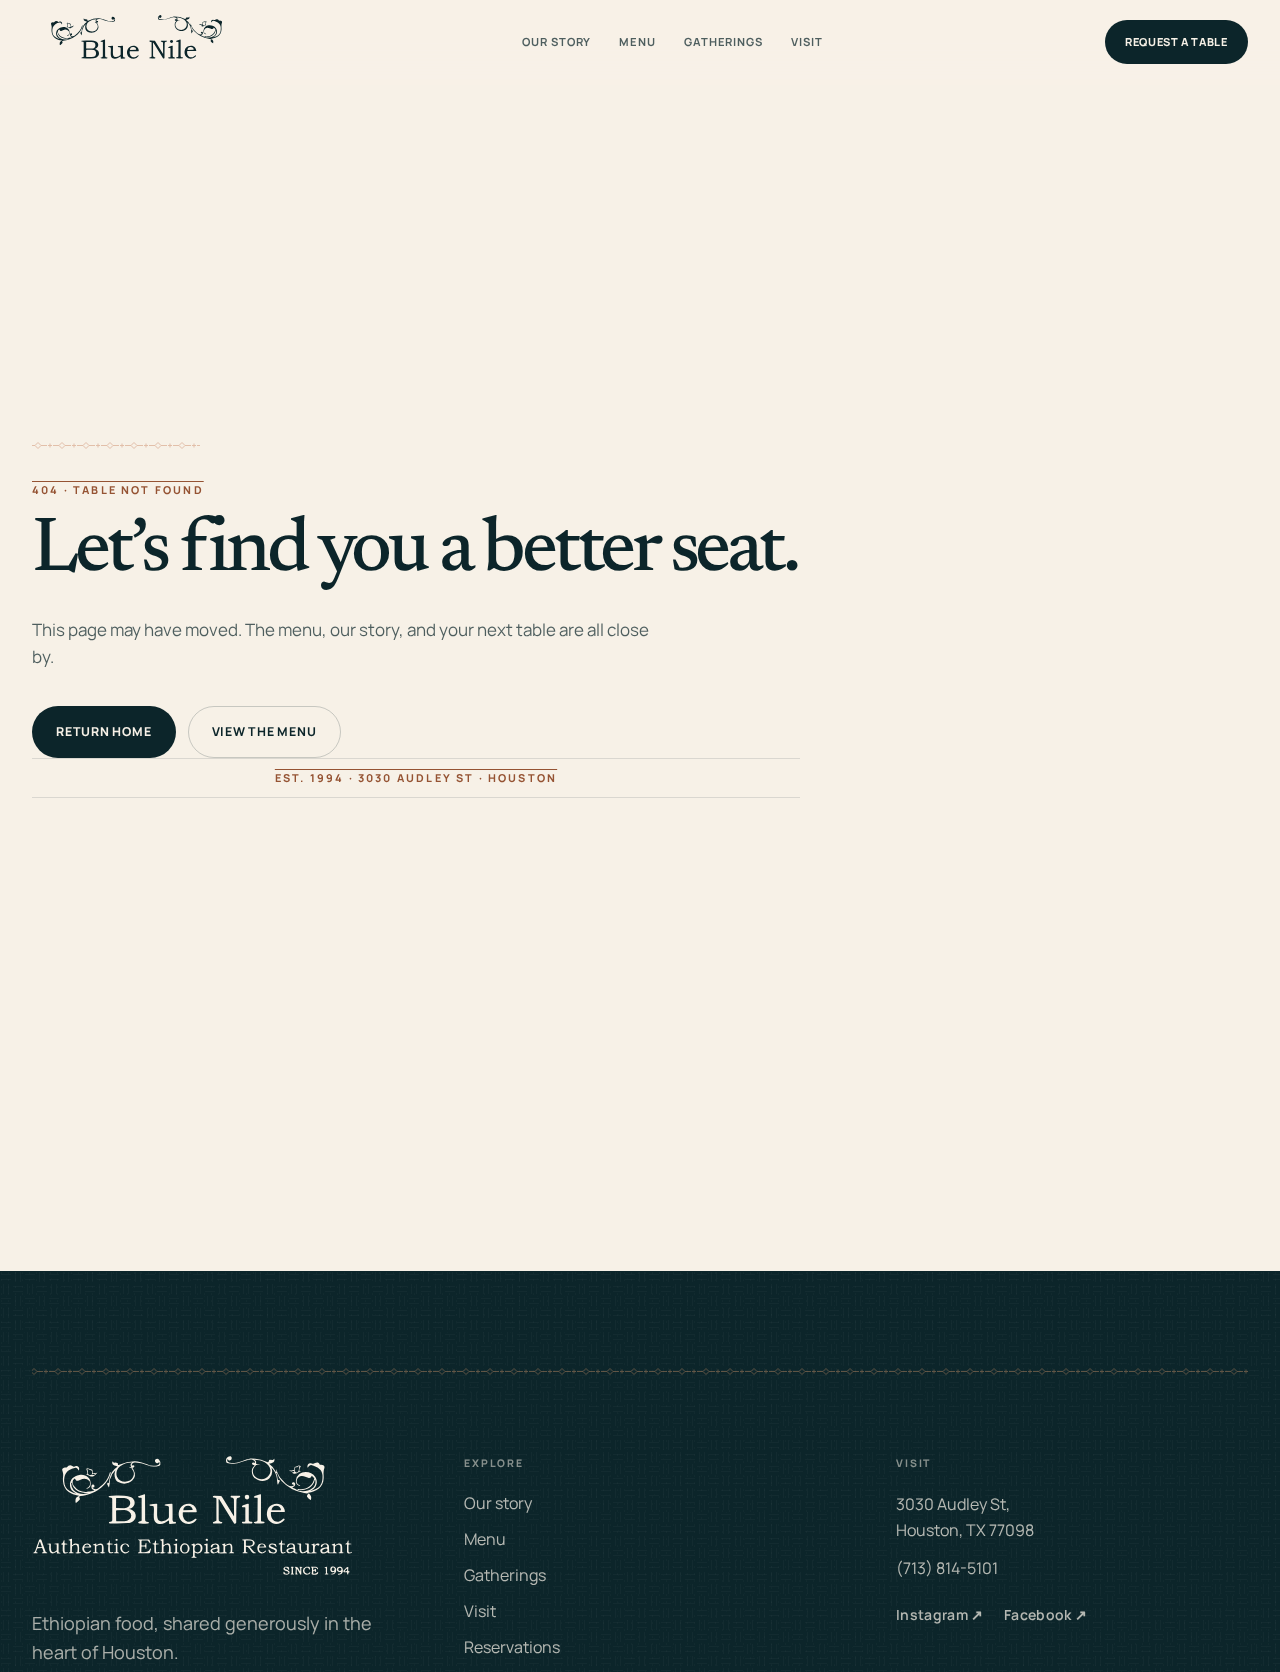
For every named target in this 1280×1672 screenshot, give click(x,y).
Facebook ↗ (1046, 1614)
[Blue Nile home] (136, 42)
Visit (806, 41)
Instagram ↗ (940, 1614)
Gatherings (723, 41)
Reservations (512, 1647)
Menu (637, 41)
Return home (103, 731)
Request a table (1176, 41)
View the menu (264, 731)
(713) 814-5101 (947, 1568)
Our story (556, 41)
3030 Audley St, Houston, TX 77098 (965, 1517)
